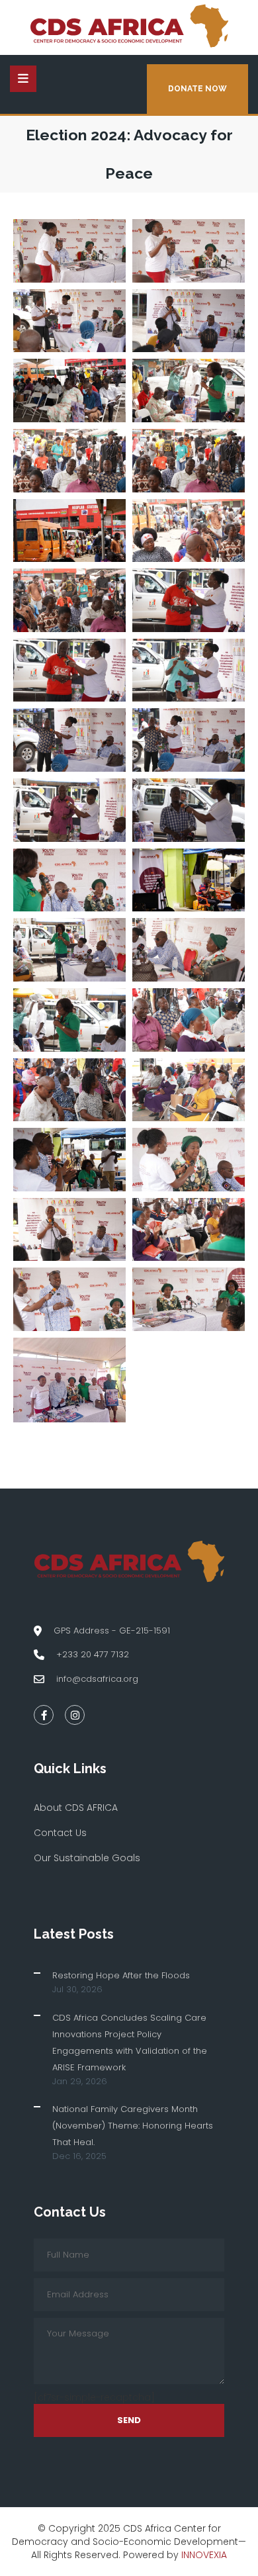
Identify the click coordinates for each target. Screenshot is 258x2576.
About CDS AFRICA (76, 1808)
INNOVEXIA (204, 2555)
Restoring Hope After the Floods (121, 1975)
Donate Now (197, 89)
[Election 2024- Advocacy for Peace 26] (189, 461)
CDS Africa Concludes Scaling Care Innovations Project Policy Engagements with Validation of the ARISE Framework (130, 2043)
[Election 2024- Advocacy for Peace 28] (189, 391)
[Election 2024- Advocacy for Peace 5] (69, 1230)
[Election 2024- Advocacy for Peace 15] (69, 880)
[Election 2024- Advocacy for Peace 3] (69, 1299)
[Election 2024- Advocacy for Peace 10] (189, 1020)
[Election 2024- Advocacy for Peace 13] (69, 950)
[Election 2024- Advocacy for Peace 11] (69, 1020)
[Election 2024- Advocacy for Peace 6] (189, 1160)
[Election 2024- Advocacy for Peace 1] (69, 1380)
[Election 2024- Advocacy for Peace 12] (189, 950)
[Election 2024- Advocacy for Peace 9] (69, 1090)
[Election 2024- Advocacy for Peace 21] (69, 670)
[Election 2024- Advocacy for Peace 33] (69, 251)
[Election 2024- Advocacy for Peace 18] (189, 740)
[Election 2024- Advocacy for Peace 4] (189, 1230)
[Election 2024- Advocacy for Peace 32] (189, 251)
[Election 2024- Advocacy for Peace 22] (189, 600)
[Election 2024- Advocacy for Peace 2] (189, 1299)
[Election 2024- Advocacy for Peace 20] (189, 670)
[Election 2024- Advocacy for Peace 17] (69, 810)
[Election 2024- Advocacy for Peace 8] (189, 1090)
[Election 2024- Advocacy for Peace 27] (69, 461)
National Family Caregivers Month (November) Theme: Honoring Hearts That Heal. (133, 2126)
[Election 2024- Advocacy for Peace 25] (69, 531)
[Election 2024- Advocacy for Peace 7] (69, 1160)
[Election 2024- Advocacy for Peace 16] (189, 810)
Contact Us (60, 1833)
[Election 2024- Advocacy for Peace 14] (189, 880)
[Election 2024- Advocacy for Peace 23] (69, 600)
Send (129, 2420)
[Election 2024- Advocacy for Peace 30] (189, 321)
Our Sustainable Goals (87, 1858)
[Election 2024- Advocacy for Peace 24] (189, 531)
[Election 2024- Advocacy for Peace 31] (69, 321)
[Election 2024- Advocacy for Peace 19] (69, 740)
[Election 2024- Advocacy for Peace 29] (69, 391)
